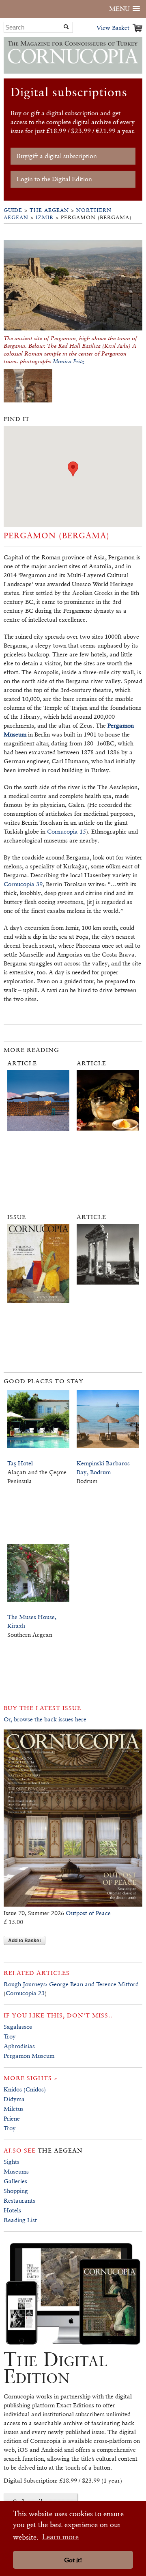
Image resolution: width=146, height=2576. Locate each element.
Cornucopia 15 (67, 831)
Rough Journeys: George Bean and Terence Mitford (71, 1984)
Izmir (45, 217)
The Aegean (49, 210)
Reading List (20, 2220)
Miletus (14, 2109)
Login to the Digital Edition (54, 179)
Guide (13, 210)
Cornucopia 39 (23, 884)
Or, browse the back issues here (45, 1719)
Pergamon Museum (29, 2056)
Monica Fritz (69, 361)
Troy (10, 2036)
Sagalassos (18, 2027)
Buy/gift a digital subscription (57, 156)
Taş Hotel (20, 1463)
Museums (16, 2171)
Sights (12, 2162)
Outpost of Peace (88, 1913)
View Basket (113, 28)
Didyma (14, 2099)
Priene (12, 2118)
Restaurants (19, 2200)
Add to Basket (25, 1940)
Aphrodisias (19, 2046)
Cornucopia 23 (25, 1993)
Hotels (12, 2210)
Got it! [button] (73, 2560)
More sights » (31, 2078)
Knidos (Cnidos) (25, 2089)
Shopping (16, 2191)
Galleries (15, 2181)
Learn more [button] (60, 2537)
